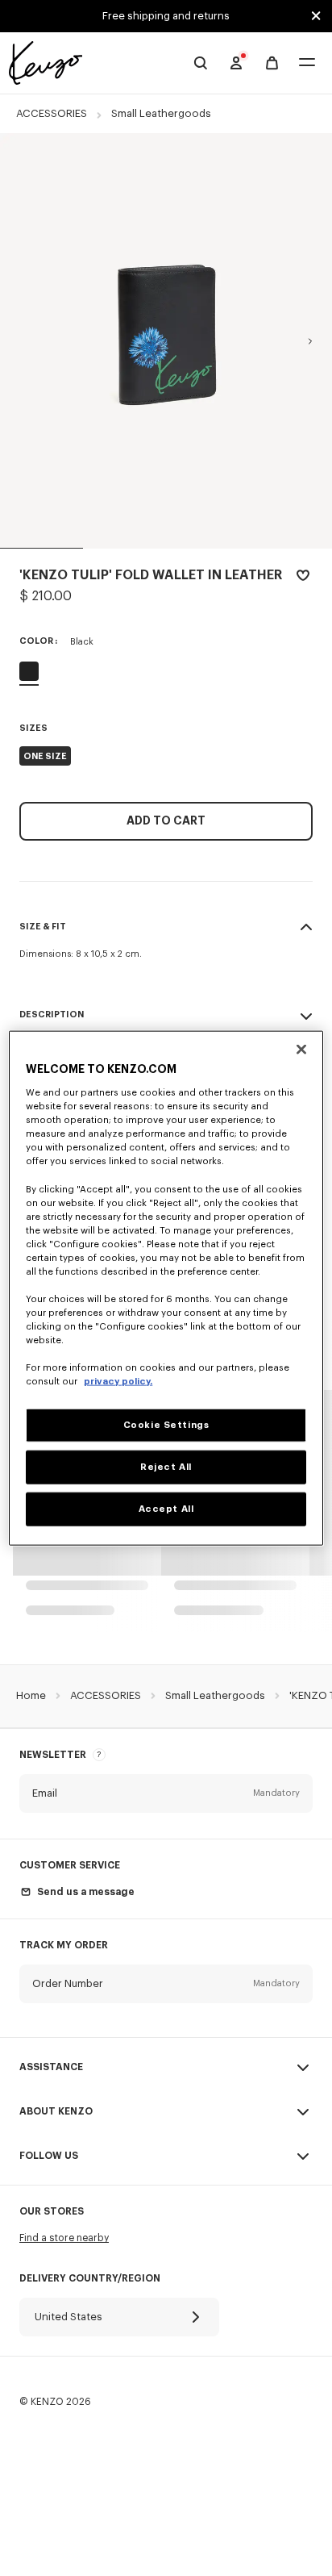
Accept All (166, 1509)
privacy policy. (118, 1382)
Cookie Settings (166, 1425)
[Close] (301, 1049)
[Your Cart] (272, 63)
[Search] (201, 63)
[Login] (236, 63)
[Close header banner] (316, 16)
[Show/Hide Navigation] (307, 63)
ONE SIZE (45, 756)
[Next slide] (310, 341)
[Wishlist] (303, 578)
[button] (166, 1793)
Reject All (166, 1467)
